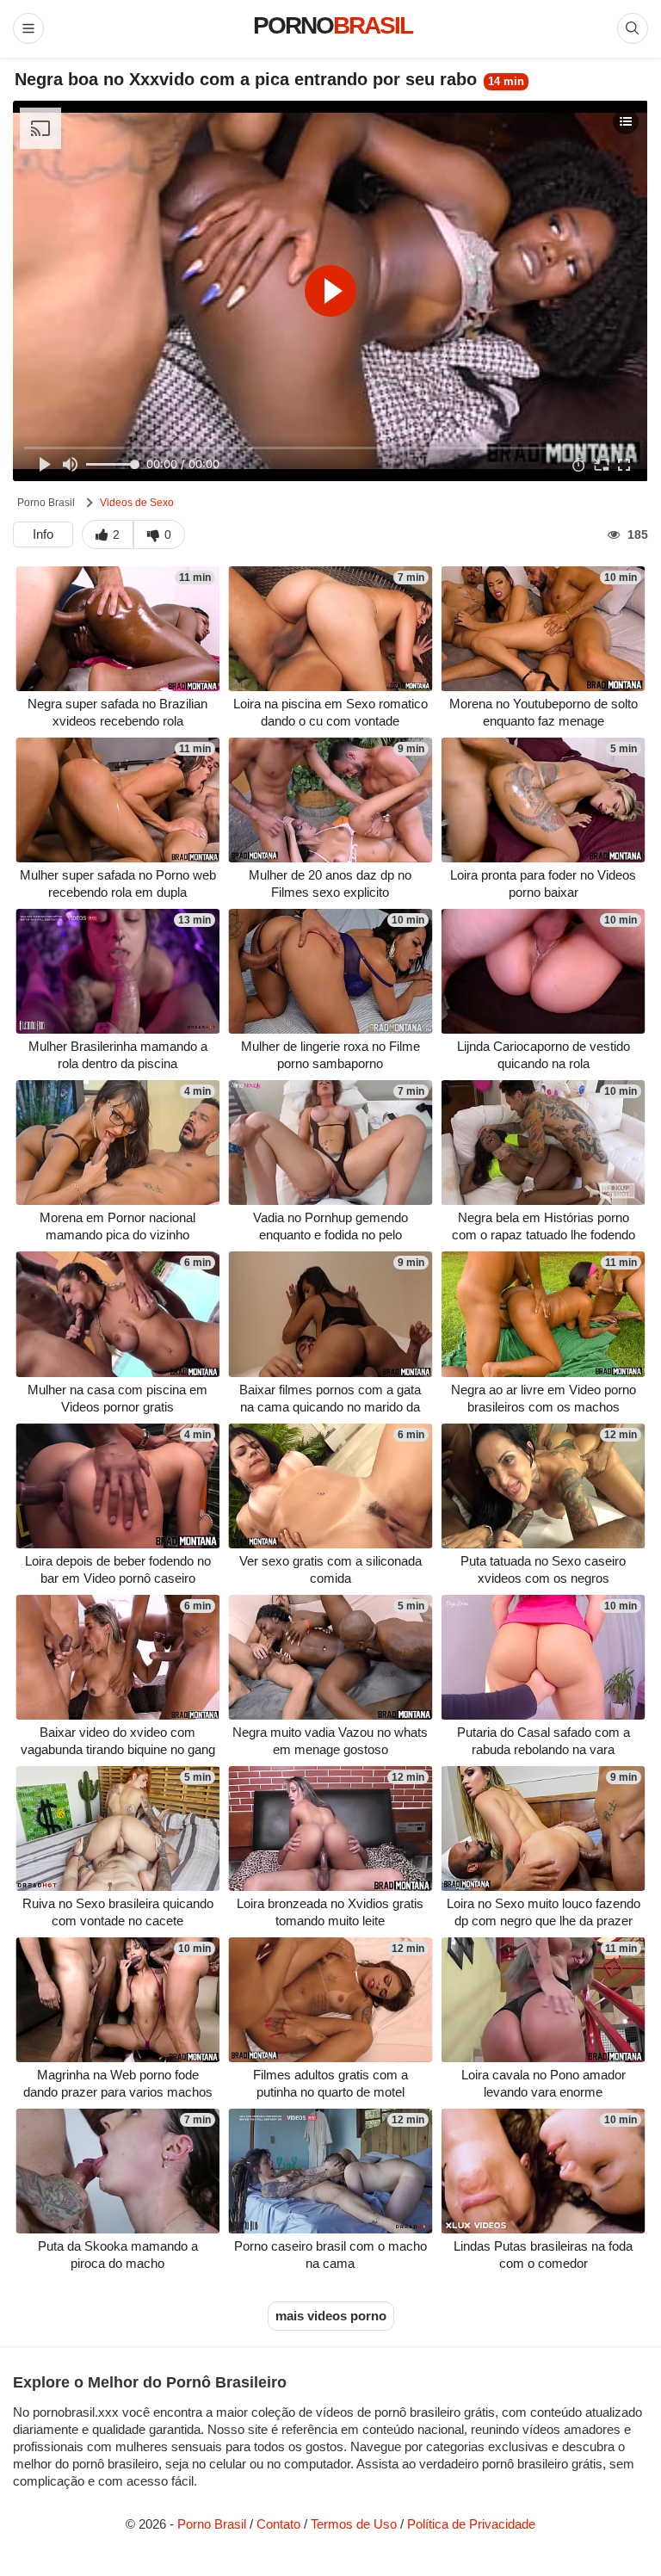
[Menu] (28, 28)
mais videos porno (331, 2316)
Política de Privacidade (471, 2524)
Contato (278, 2524)
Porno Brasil (46, 503)
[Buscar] (633, 28)
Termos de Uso (354, 2524)
